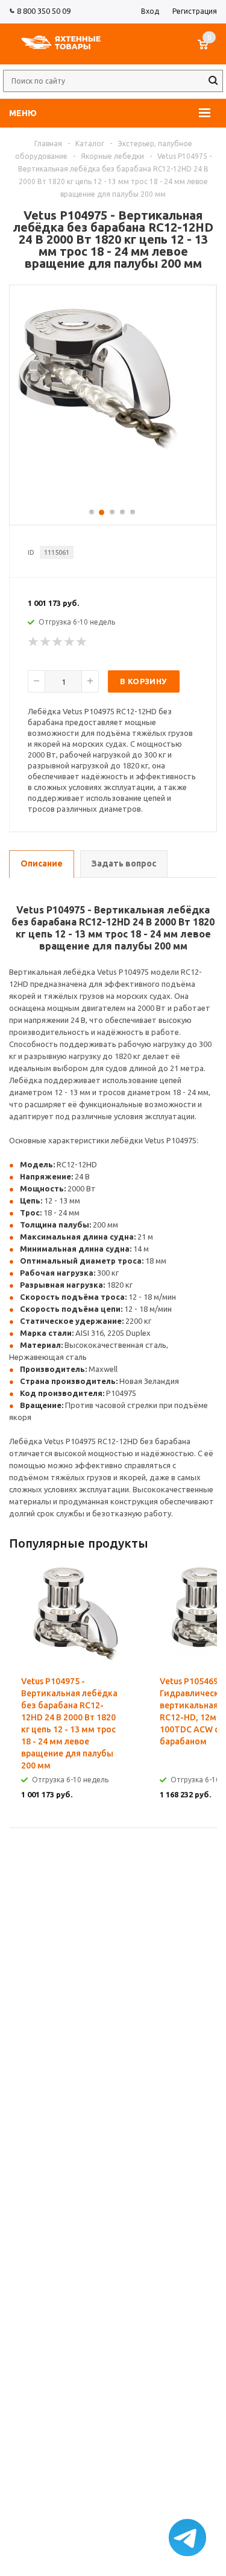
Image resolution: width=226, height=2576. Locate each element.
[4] (70, 642)
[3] (58, 642)
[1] (34, 642)
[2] (46, 642)
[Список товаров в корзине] (209, 51)
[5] (82, 642)
